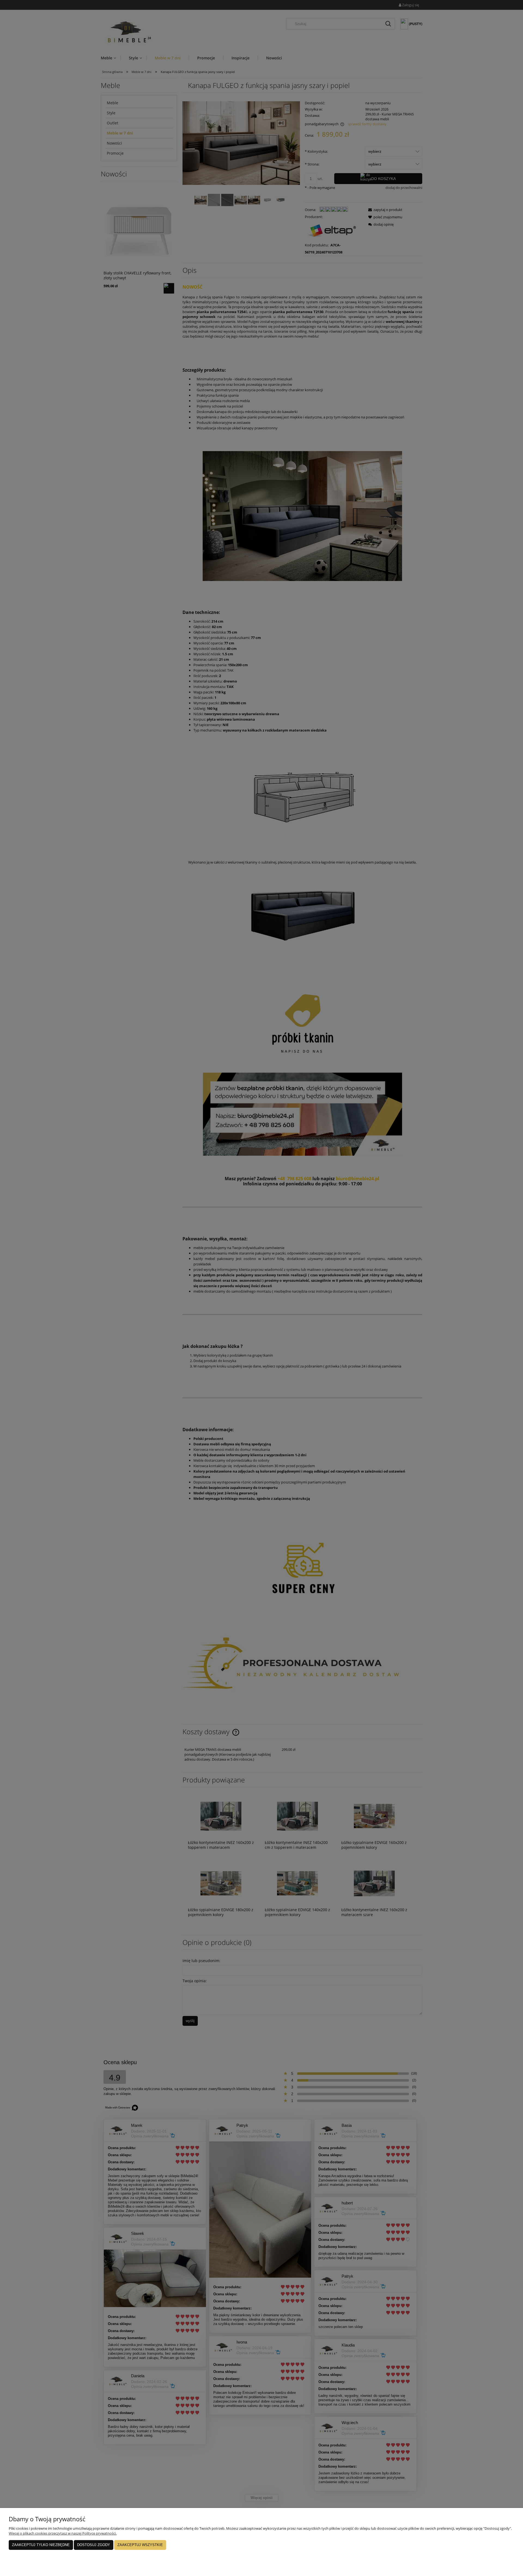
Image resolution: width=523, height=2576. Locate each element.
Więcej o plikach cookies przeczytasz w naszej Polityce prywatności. (63, 2533)
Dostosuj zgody (94, 2545)
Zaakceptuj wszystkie (140, 2545)
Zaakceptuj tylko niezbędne (41, 2545)
